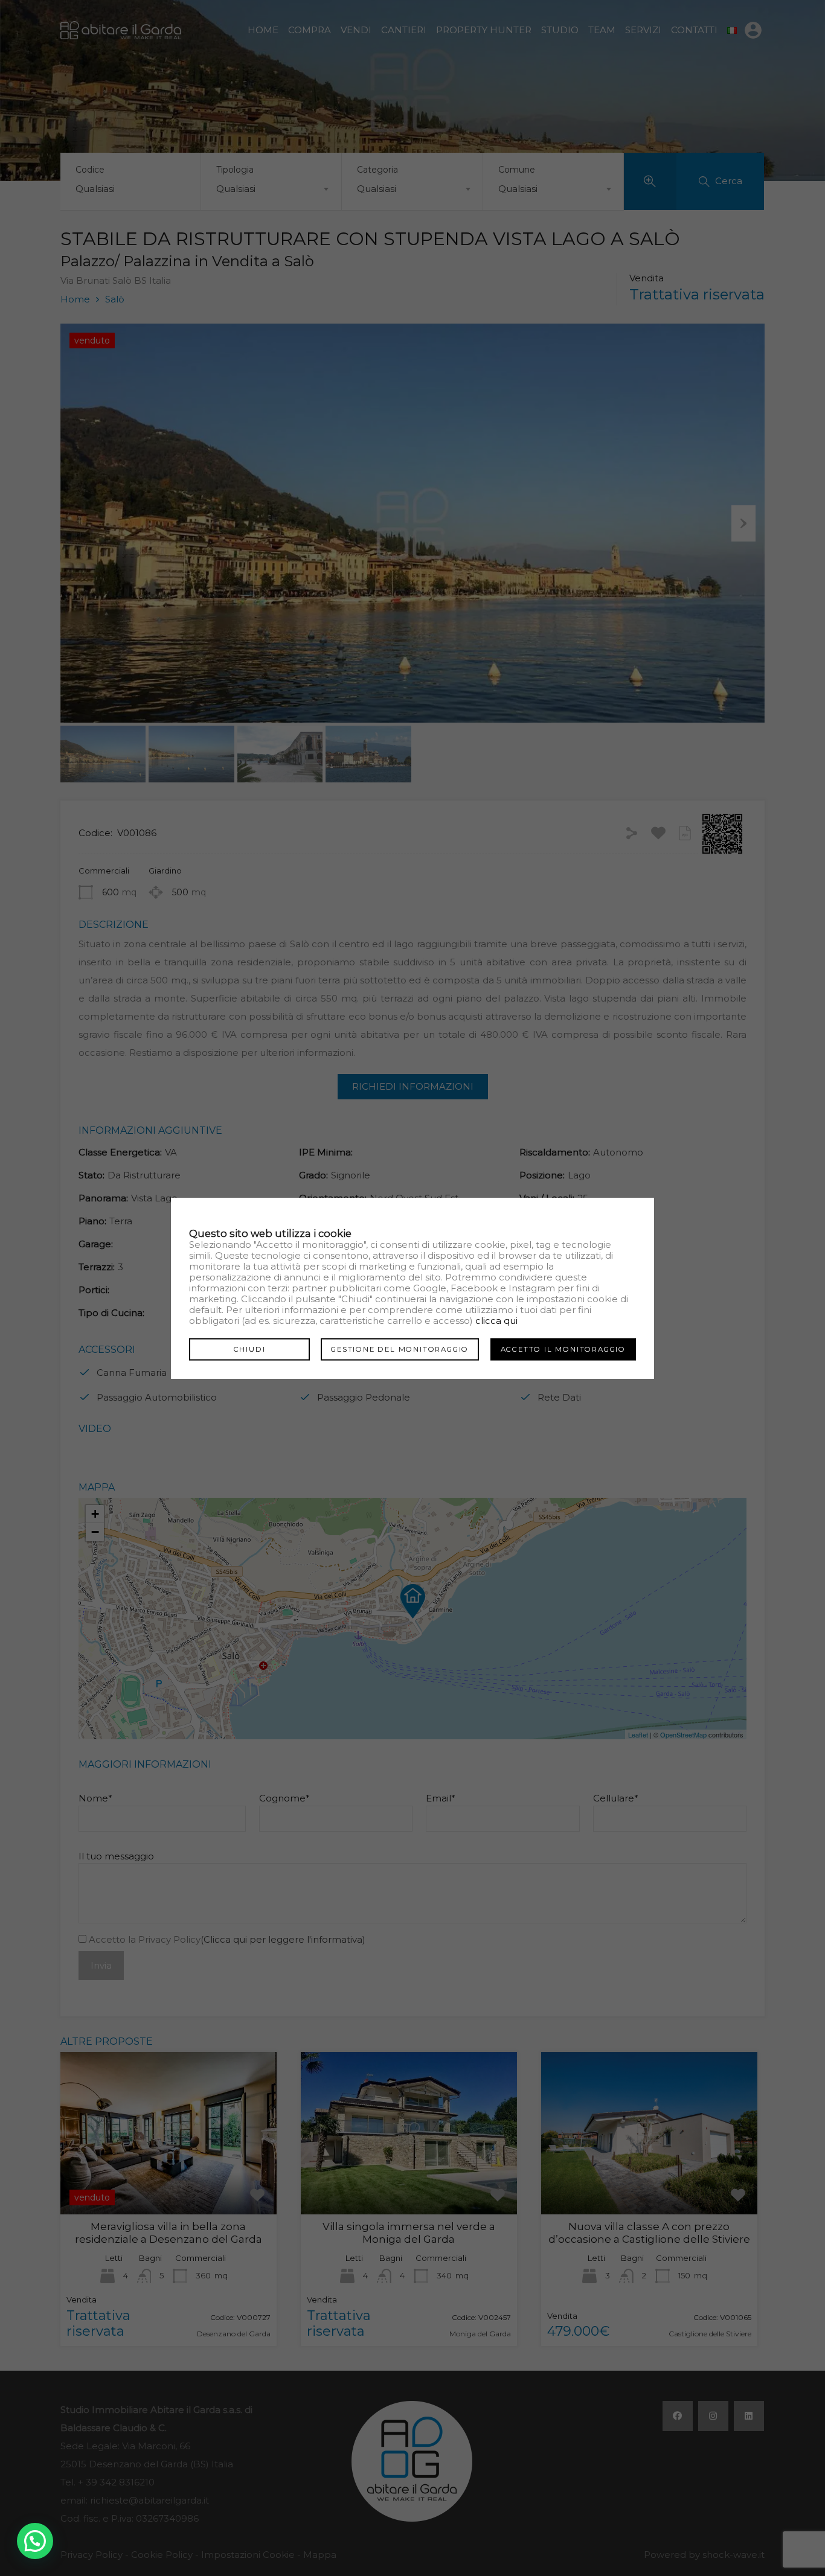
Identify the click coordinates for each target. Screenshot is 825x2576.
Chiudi (250, 1349)
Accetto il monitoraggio (563, 1349)
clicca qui (496, 1321)
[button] (35, 2541)
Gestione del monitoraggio (400, 1349)
